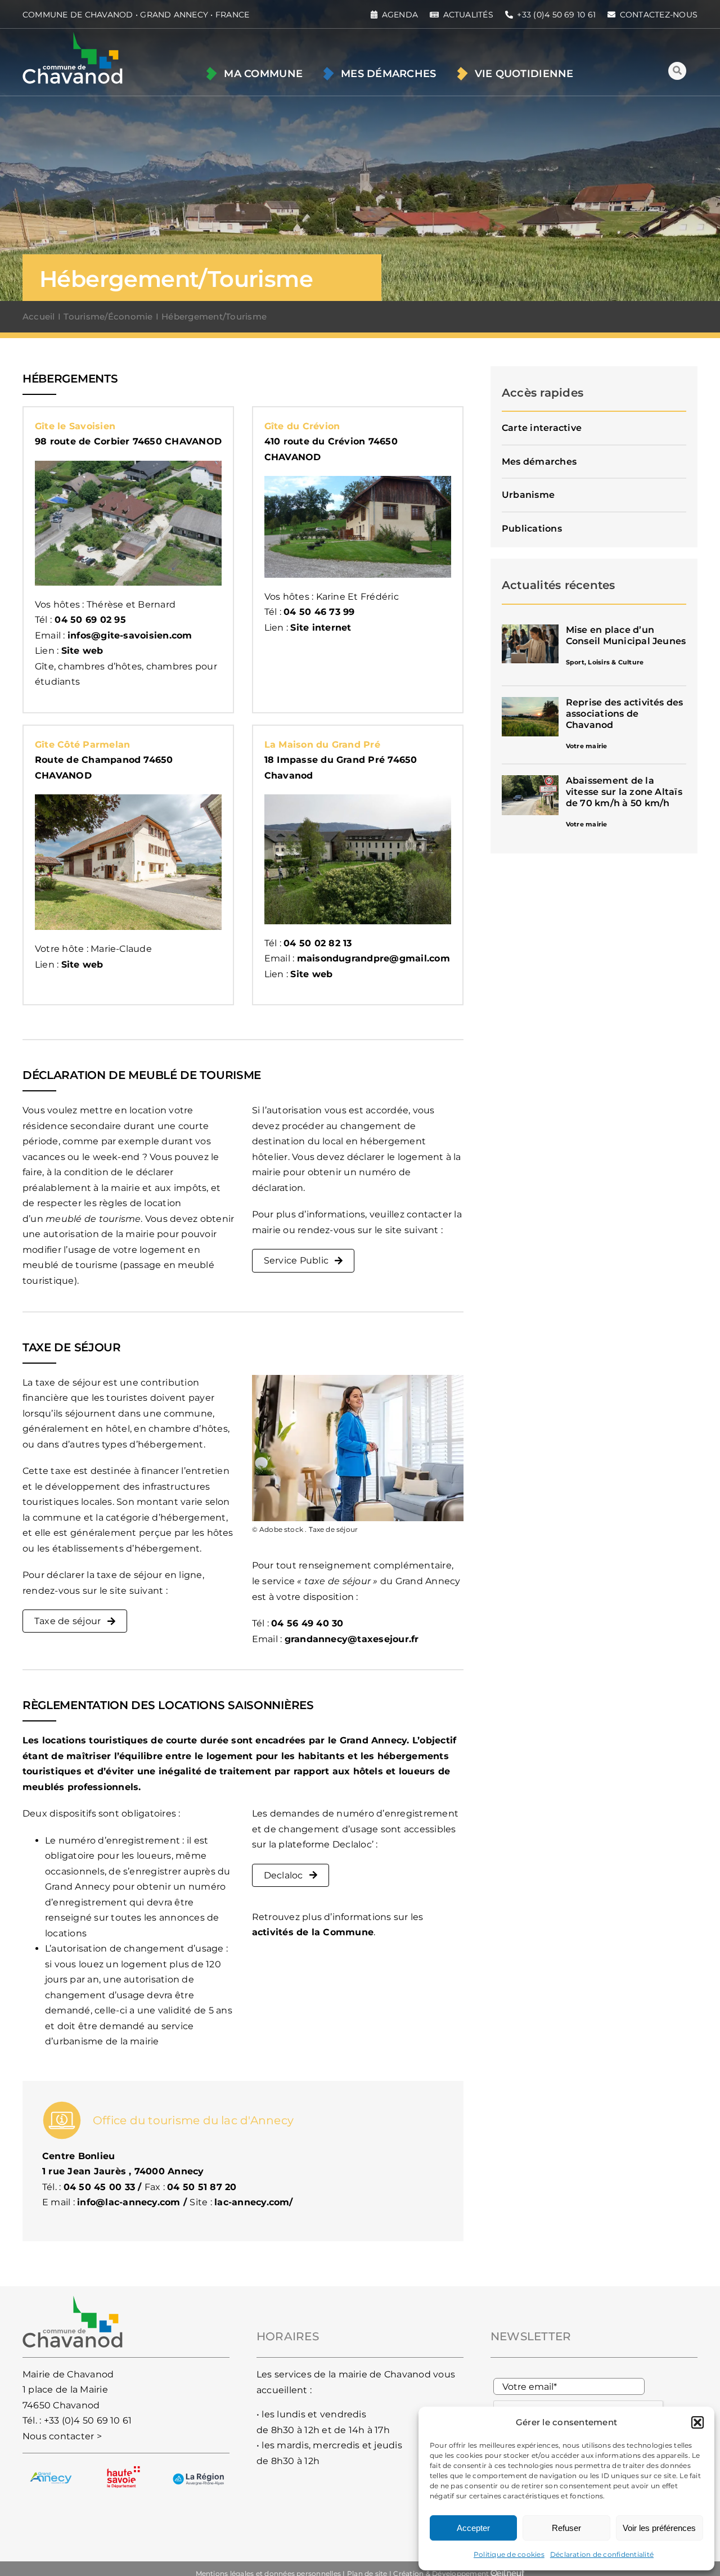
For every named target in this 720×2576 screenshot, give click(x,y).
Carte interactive (542, 428)
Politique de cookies (509, 2554)
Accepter (473, 2528)
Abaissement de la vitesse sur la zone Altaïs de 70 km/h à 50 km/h (624, 792)
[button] (697, 2422)
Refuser (566, 2528)
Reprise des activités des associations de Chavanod (625, 714)
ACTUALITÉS (468, 15)
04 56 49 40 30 (307, 1623)
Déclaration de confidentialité (602, 2554)
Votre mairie (587, 746)
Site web (82, 651)
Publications (532, 529)
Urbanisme (528, 495)
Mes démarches (539, 462)
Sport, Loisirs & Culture (605, 662)
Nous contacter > (62, 2436)
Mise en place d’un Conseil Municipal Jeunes (626, 635)
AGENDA (400, 15)
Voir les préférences (659, 2528)
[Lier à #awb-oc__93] (677, 71)
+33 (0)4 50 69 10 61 (88, 2420)
